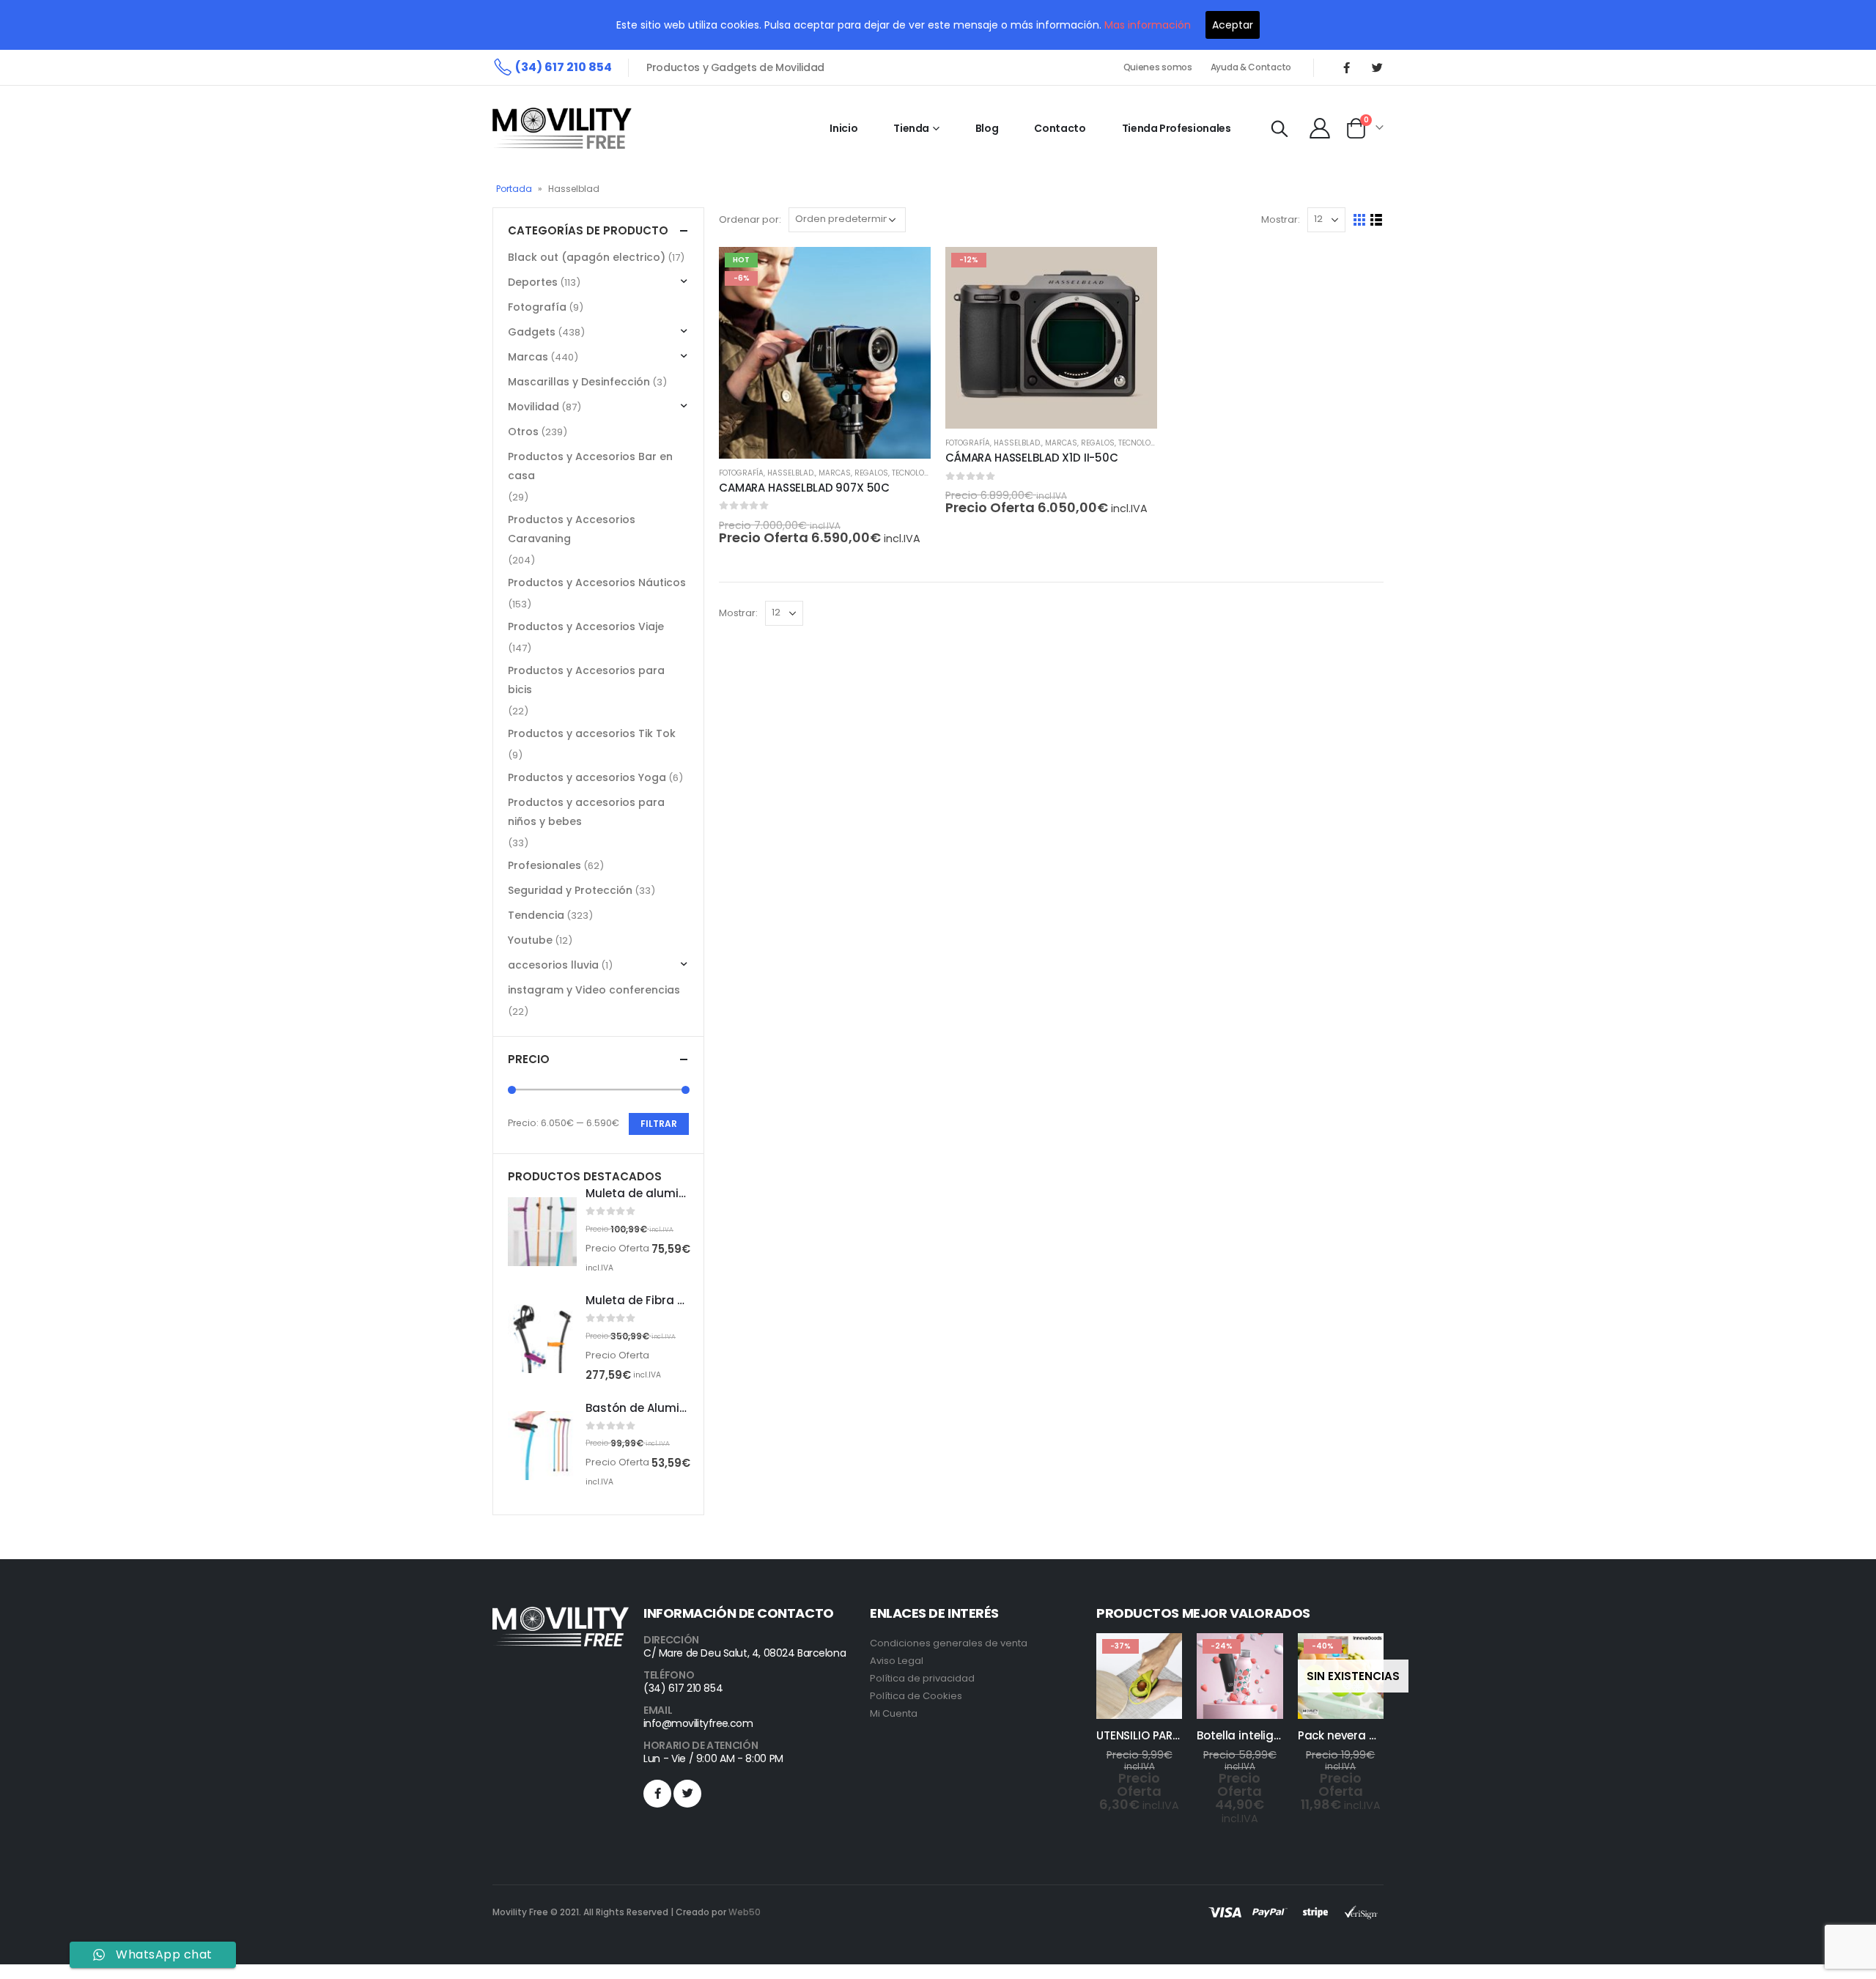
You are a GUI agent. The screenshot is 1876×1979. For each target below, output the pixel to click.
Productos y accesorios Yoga (587, 777)
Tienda (911, 128)
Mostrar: (1281, 219)
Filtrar (659, 1124)
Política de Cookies (916, 1696)
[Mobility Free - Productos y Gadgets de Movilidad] (562, 128)
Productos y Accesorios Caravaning (572, 529)
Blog (987, 128)
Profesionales (544, 865)
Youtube (530, 940)
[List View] (1377, 220)
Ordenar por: (750, 219)
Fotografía (741, 473)
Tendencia (536, 915)
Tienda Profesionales (1177, 128)
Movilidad (533, 407)
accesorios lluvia (553, 965)
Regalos (871, 473)
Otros (523, 432)
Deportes (533, 282)
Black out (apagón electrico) (587, 257)
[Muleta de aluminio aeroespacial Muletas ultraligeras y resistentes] (542, 1232)
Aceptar (1233, 25)
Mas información (1148, 25)
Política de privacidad (922, 1678)
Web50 (745, 1912)
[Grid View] (1360, 220)
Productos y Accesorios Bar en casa (590, 466)
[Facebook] (1346, 67)
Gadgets (532, 332)
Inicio (843, 128)
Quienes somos (1158, 67)
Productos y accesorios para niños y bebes (586, 812)
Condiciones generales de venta (949, 1643)
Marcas (835, 473)
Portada (514, 189)
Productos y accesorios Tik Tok (592, 733)
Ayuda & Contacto (1251, 67)
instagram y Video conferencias (594, 990)
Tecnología (915, 473)
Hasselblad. (791, 473)
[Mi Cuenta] (1320, 128)
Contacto (1060, 128)
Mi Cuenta (894, 1713)
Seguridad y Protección (570, 890)
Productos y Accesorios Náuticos (597, 582)
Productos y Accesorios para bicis (586, 680)
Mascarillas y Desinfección (579, 382)
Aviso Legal (897, 1661)
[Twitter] (1377, 67)
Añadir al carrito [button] (906, 271)
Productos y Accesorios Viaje (586, 626)
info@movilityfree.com (698, 1723)
